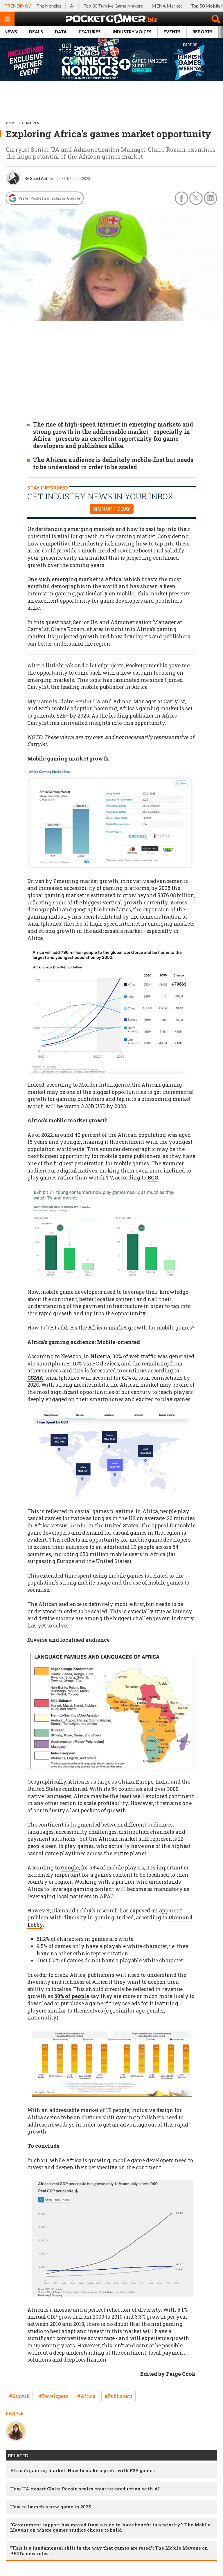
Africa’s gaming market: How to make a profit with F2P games (82, 2470)
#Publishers (118, 2396)
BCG (153, 1178)
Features (90, 32)
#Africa (86, 2396)
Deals (36, 32)
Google (70, 1868)
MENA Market (167, 6)
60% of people (72, 1996)
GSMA (35, 1378)
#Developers (53, 2396)
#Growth (19, 2396)
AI (72, 6)
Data (61, 32)
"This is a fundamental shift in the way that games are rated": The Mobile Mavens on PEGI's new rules (109, 2550)
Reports (203, 32)
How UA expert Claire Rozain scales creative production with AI (85, 2489)
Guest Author (41, 178)
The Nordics (49, 6)
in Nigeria (97, 1356)
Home (11, 123)
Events (172, 32)
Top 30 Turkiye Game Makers (113, 6)
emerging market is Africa (87, 579)
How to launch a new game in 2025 (51, 2507)
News (11, 32)
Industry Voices (132, 32)
